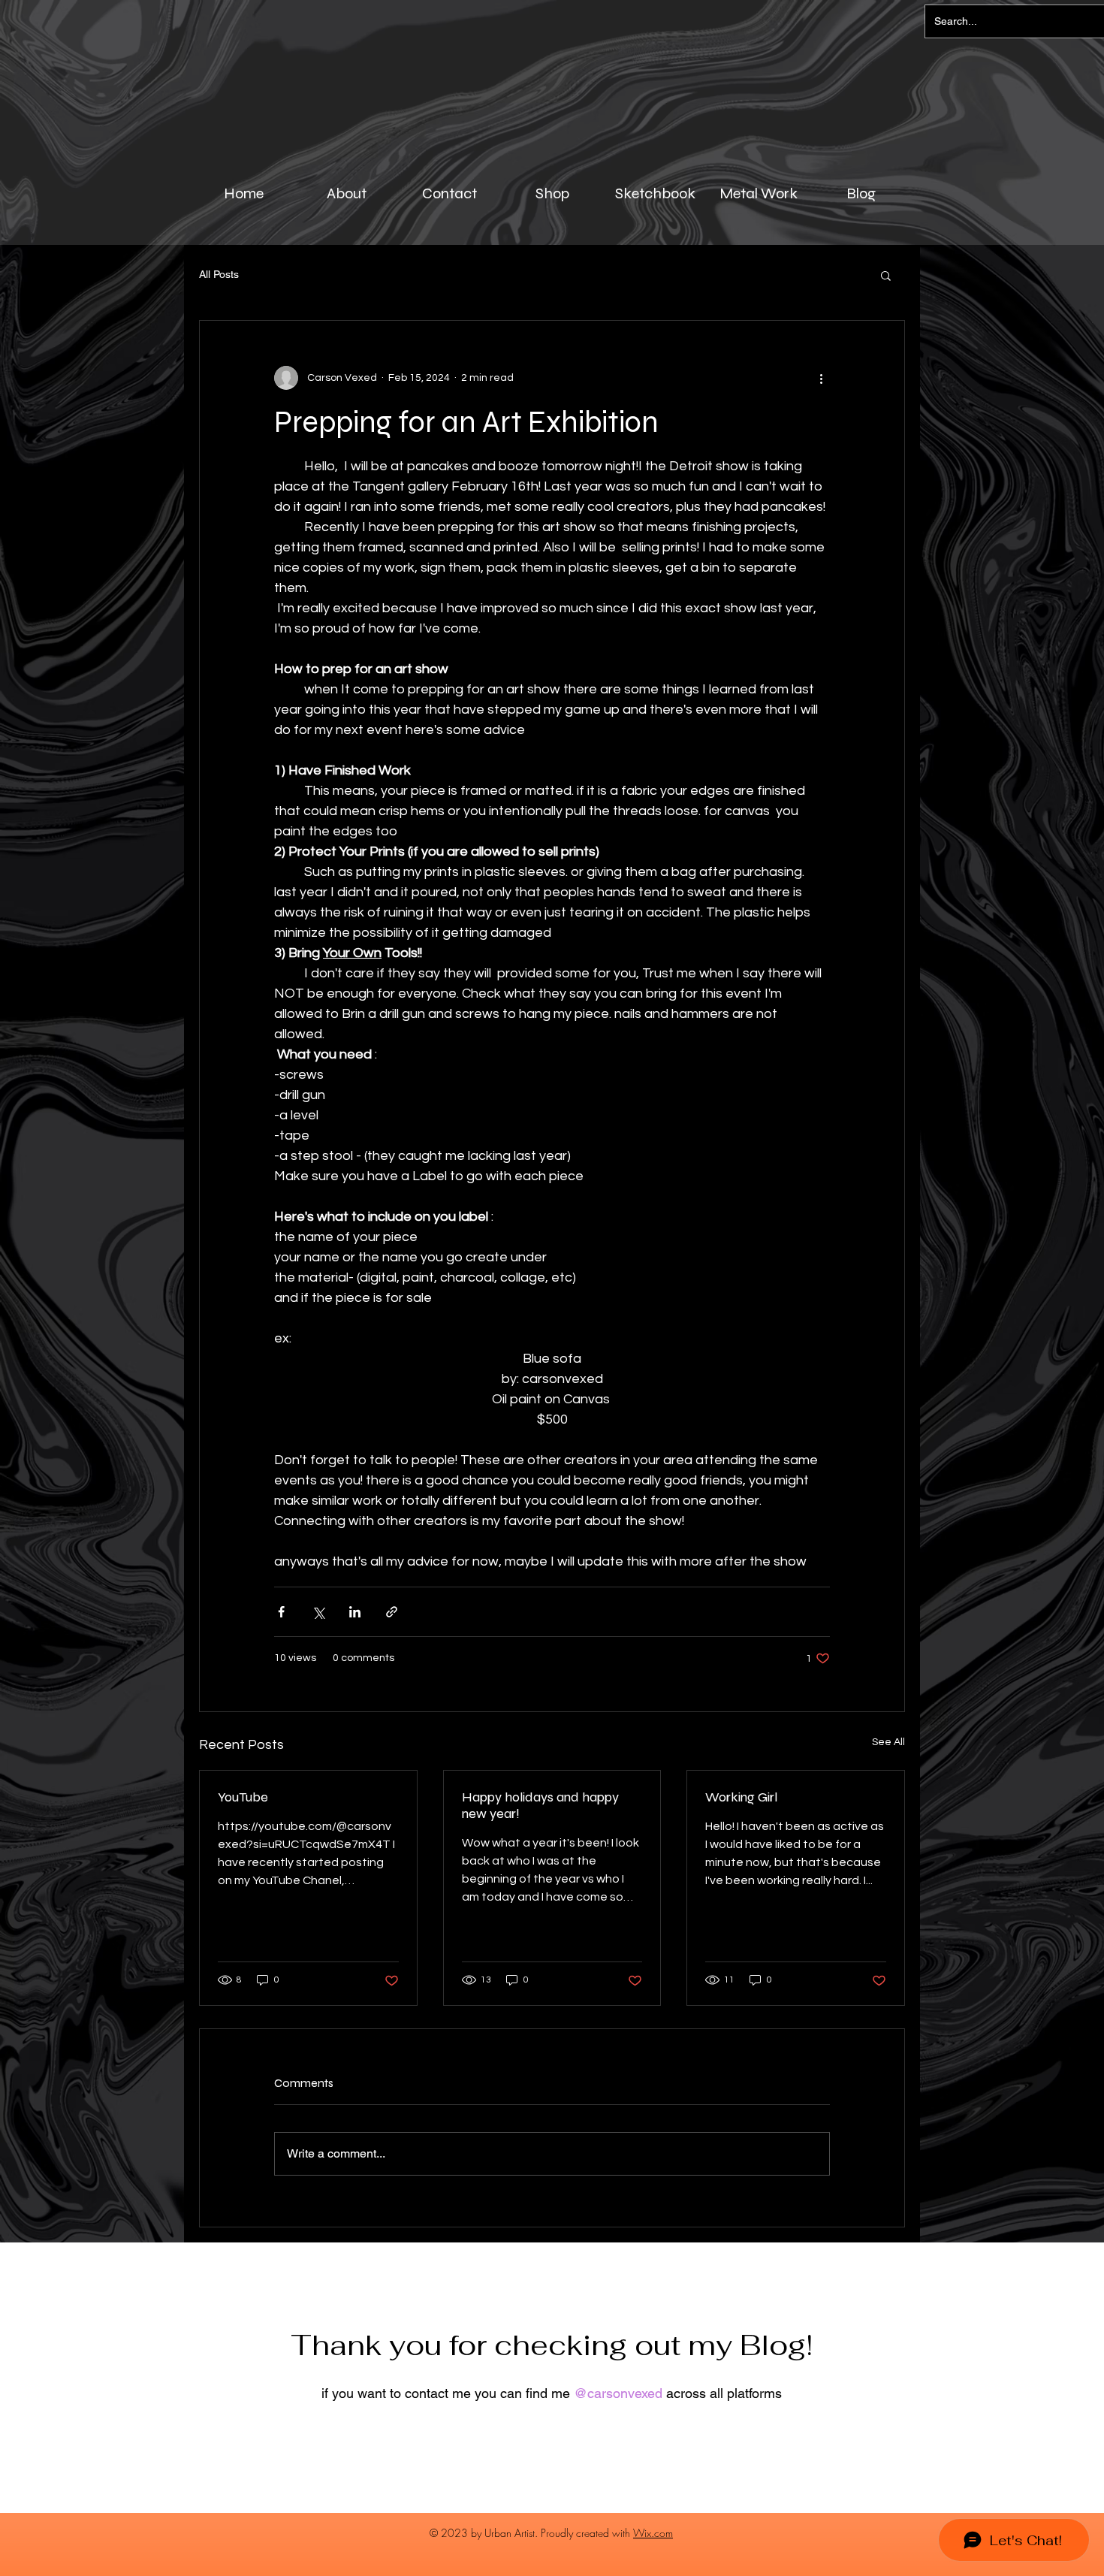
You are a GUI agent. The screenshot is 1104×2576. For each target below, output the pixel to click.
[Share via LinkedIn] (355, 1612)
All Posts (219, 274)
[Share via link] (392, 1612)
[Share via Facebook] (281, 1612)
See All (888, 1742)
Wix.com (653, 2533)
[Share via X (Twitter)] (318, 1612)
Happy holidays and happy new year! (540, 1805)
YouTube (243, 1797)
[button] (886, 275)
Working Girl (741, 1797)
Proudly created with (587, 2533)
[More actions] (821, 378)
